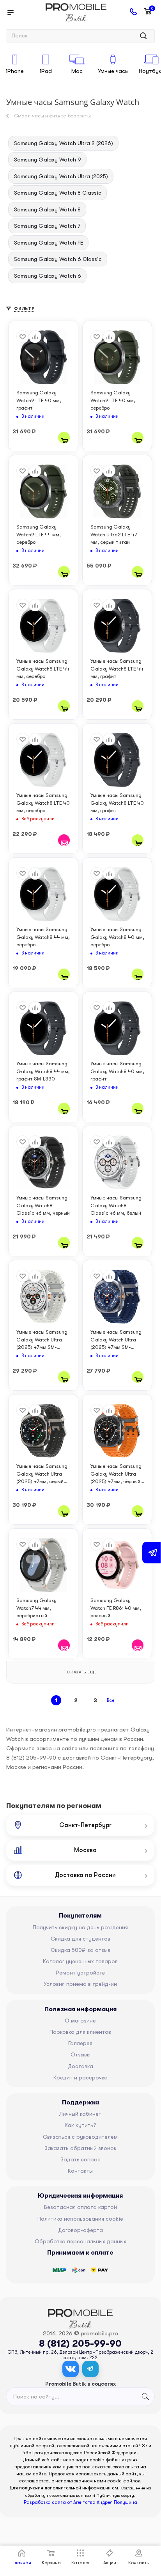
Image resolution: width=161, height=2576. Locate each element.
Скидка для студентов (80, 1939)
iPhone (15, 71)
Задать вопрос (80, 2159)
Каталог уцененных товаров (80, 1961)
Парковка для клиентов (80, 2032)
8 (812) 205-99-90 (80, 2344)
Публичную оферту (115, 2495)
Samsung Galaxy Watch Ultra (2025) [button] (61, 176)
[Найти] (143, 36)
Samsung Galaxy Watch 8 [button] (47, 209)
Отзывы (80, 2054)
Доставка (80, 2066)
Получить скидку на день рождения (80, 1927)
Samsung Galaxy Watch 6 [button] (48, 276)
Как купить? (80, 2125)
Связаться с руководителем (80, 2137)
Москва (85, 1850)
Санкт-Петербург (85, 1825)
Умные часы (113, 71)
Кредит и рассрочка (80, 2077)
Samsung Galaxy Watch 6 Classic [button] (58, 259)
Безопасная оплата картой (80, 2207)
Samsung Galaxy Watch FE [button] (49, 243)
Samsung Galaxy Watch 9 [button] (48, 160)
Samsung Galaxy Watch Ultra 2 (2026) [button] (64, 143)
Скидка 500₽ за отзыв (80, 1950)
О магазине (80, 2021)
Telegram (90, 2369)
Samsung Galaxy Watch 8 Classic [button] (58, 193)
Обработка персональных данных (80, 2241)
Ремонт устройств (80, 1973)
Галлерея (80, 2043)
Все (111, 1700)
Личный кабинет (80, 2114)
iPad (46, 71)
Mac (77, 71)
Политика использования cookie (80, 2219)
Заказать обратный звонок (80, 2148)
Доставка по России (85, 1875)
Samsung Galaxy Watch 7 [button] (47, 226)
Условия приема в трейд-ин (80, 1984)
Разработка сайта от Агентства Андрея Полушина (80, 2502)
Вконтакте (71, 2369)
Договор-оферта (80, 2230)
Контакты (80, 2171)
